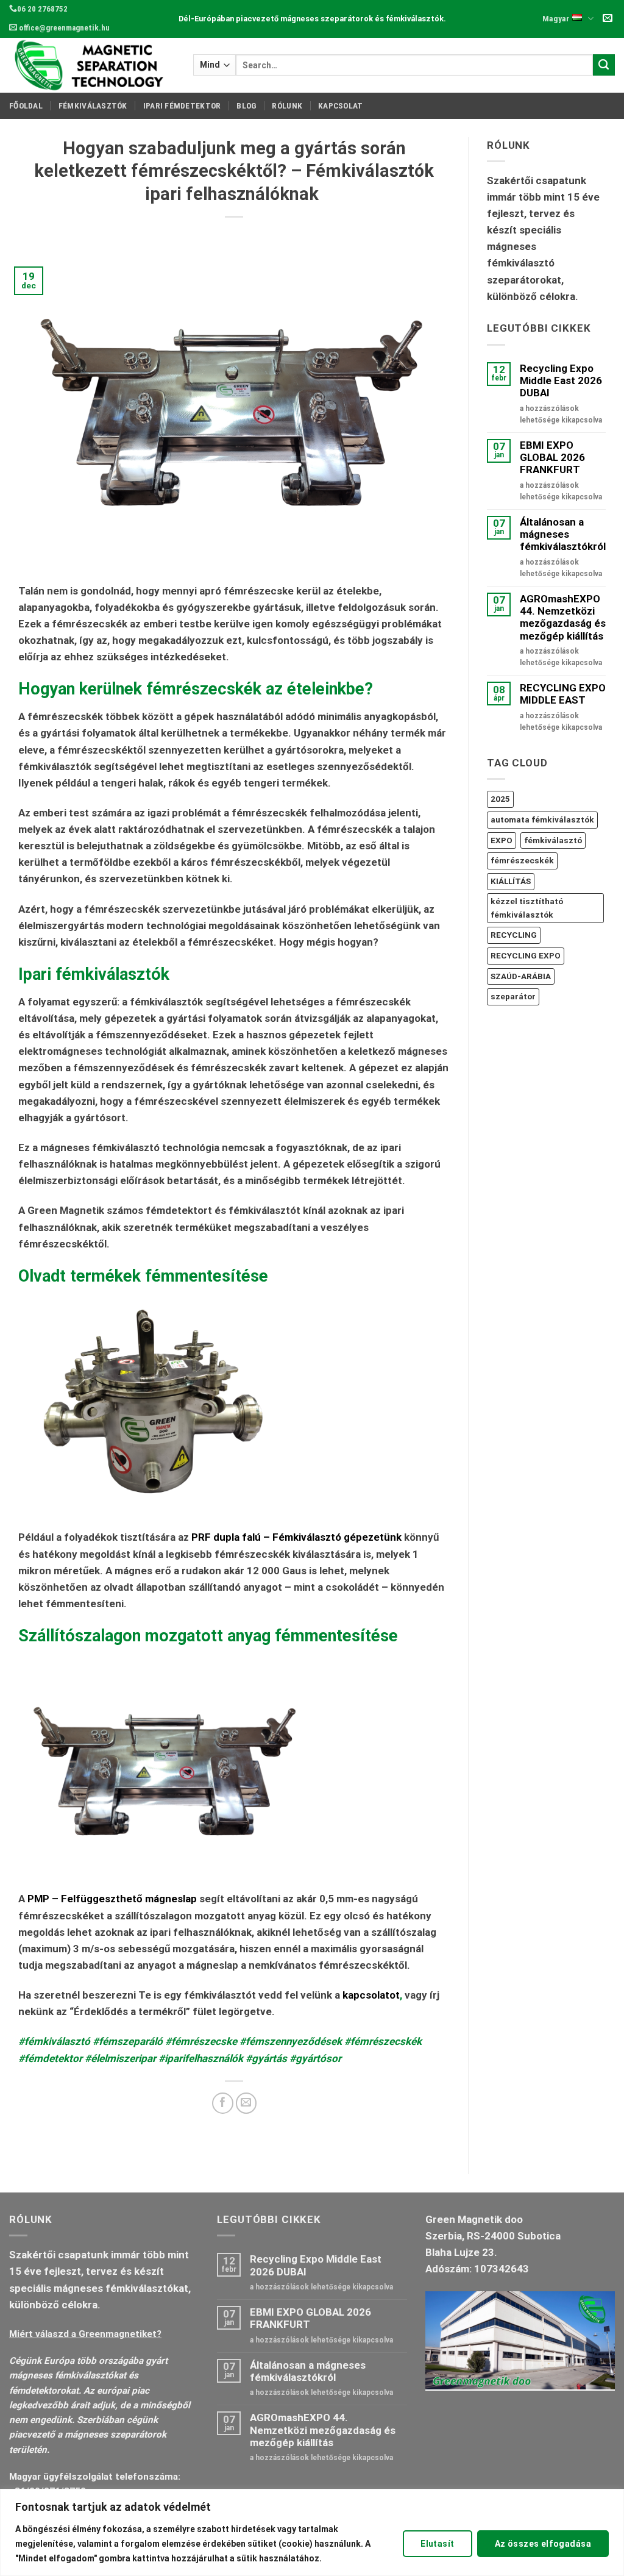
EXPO (502, 840)
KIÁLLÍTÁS (511, 881)
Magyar (556, 18)
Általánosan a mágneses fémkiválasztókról (563, 534)
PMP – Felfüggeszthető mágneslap (112, 1899)
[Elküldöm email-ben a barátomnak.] (246, 2103)
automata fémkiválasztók (542, 819)
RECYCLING (514, 935)
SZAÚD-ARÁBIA (521, 976)
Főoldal (26, 105)
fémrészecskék (522, 860)
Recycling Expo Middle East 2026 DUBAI (561, 381)
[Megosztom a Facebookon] (223, 2103)
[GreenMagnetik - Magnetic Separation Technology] (92, 65)
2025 (500, 799)
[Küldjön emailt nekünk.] (608, 19)
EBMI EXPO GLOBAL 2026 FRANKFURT (552, 458)
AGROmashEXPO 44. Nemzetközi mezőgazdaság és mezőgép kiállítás (563, 617)
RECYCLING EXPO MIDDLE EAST (563, 694)
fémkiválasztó (553, 840)
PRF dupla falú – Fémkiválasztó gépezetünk (296, 1537)
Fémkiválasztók (93, 105)
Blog (246, 105)
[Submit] (604, 65)
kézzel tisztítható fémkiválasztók (527, 908)
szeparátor (513, 996)
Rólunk (287, 105)
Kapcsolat (340, 105)
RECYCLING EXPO (526, 955)
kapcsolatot (371, 1995)
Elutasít (437, 2544)
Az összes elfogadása (543, 2544)
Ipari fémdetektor (182, 105)
